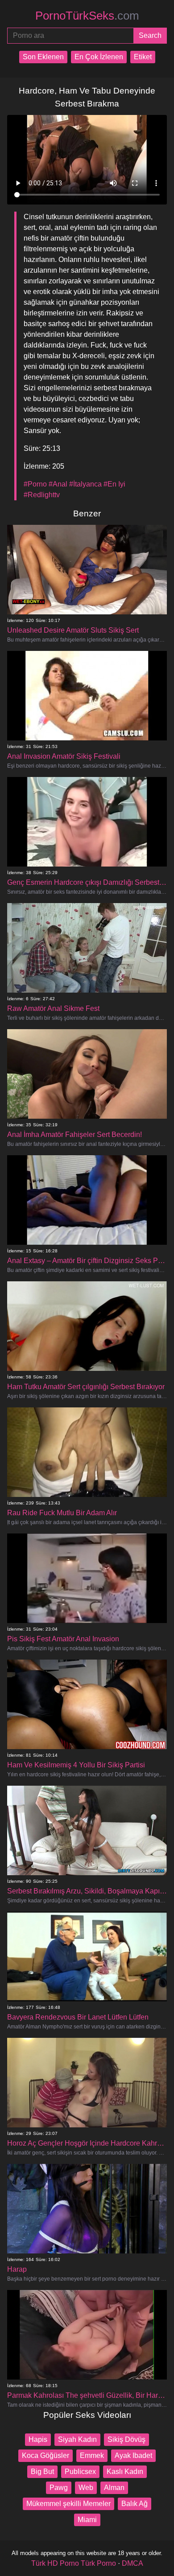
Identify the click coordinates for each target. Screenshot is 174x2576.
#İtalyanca (85, 484)
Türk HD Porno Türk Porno (74, 2563)
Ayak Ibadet (133, 2455)
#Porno (35, 484)
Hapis (38, 2439)
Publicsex (80, 2472)
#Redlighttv (42, 495)
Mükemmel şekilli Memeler (68, 2504)
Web (86, 2488)
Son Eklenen (43, 57)
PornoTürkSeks (87, 16)
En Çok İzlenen (99, 57)
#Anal (58, 484)
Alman (114, 2488)
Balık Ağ (135, 2504)
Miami (87, 2520)
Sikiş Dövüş (126, 2439)
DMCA (133, 2563)
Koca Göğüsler (46, 2455)
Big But (42, 2472)
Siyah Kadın (77, 2439)
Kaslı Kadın (125, 2472)
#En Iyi (114, 484)
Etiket (143, 57)
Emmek (92, 2455)
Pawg (59, 2488)
